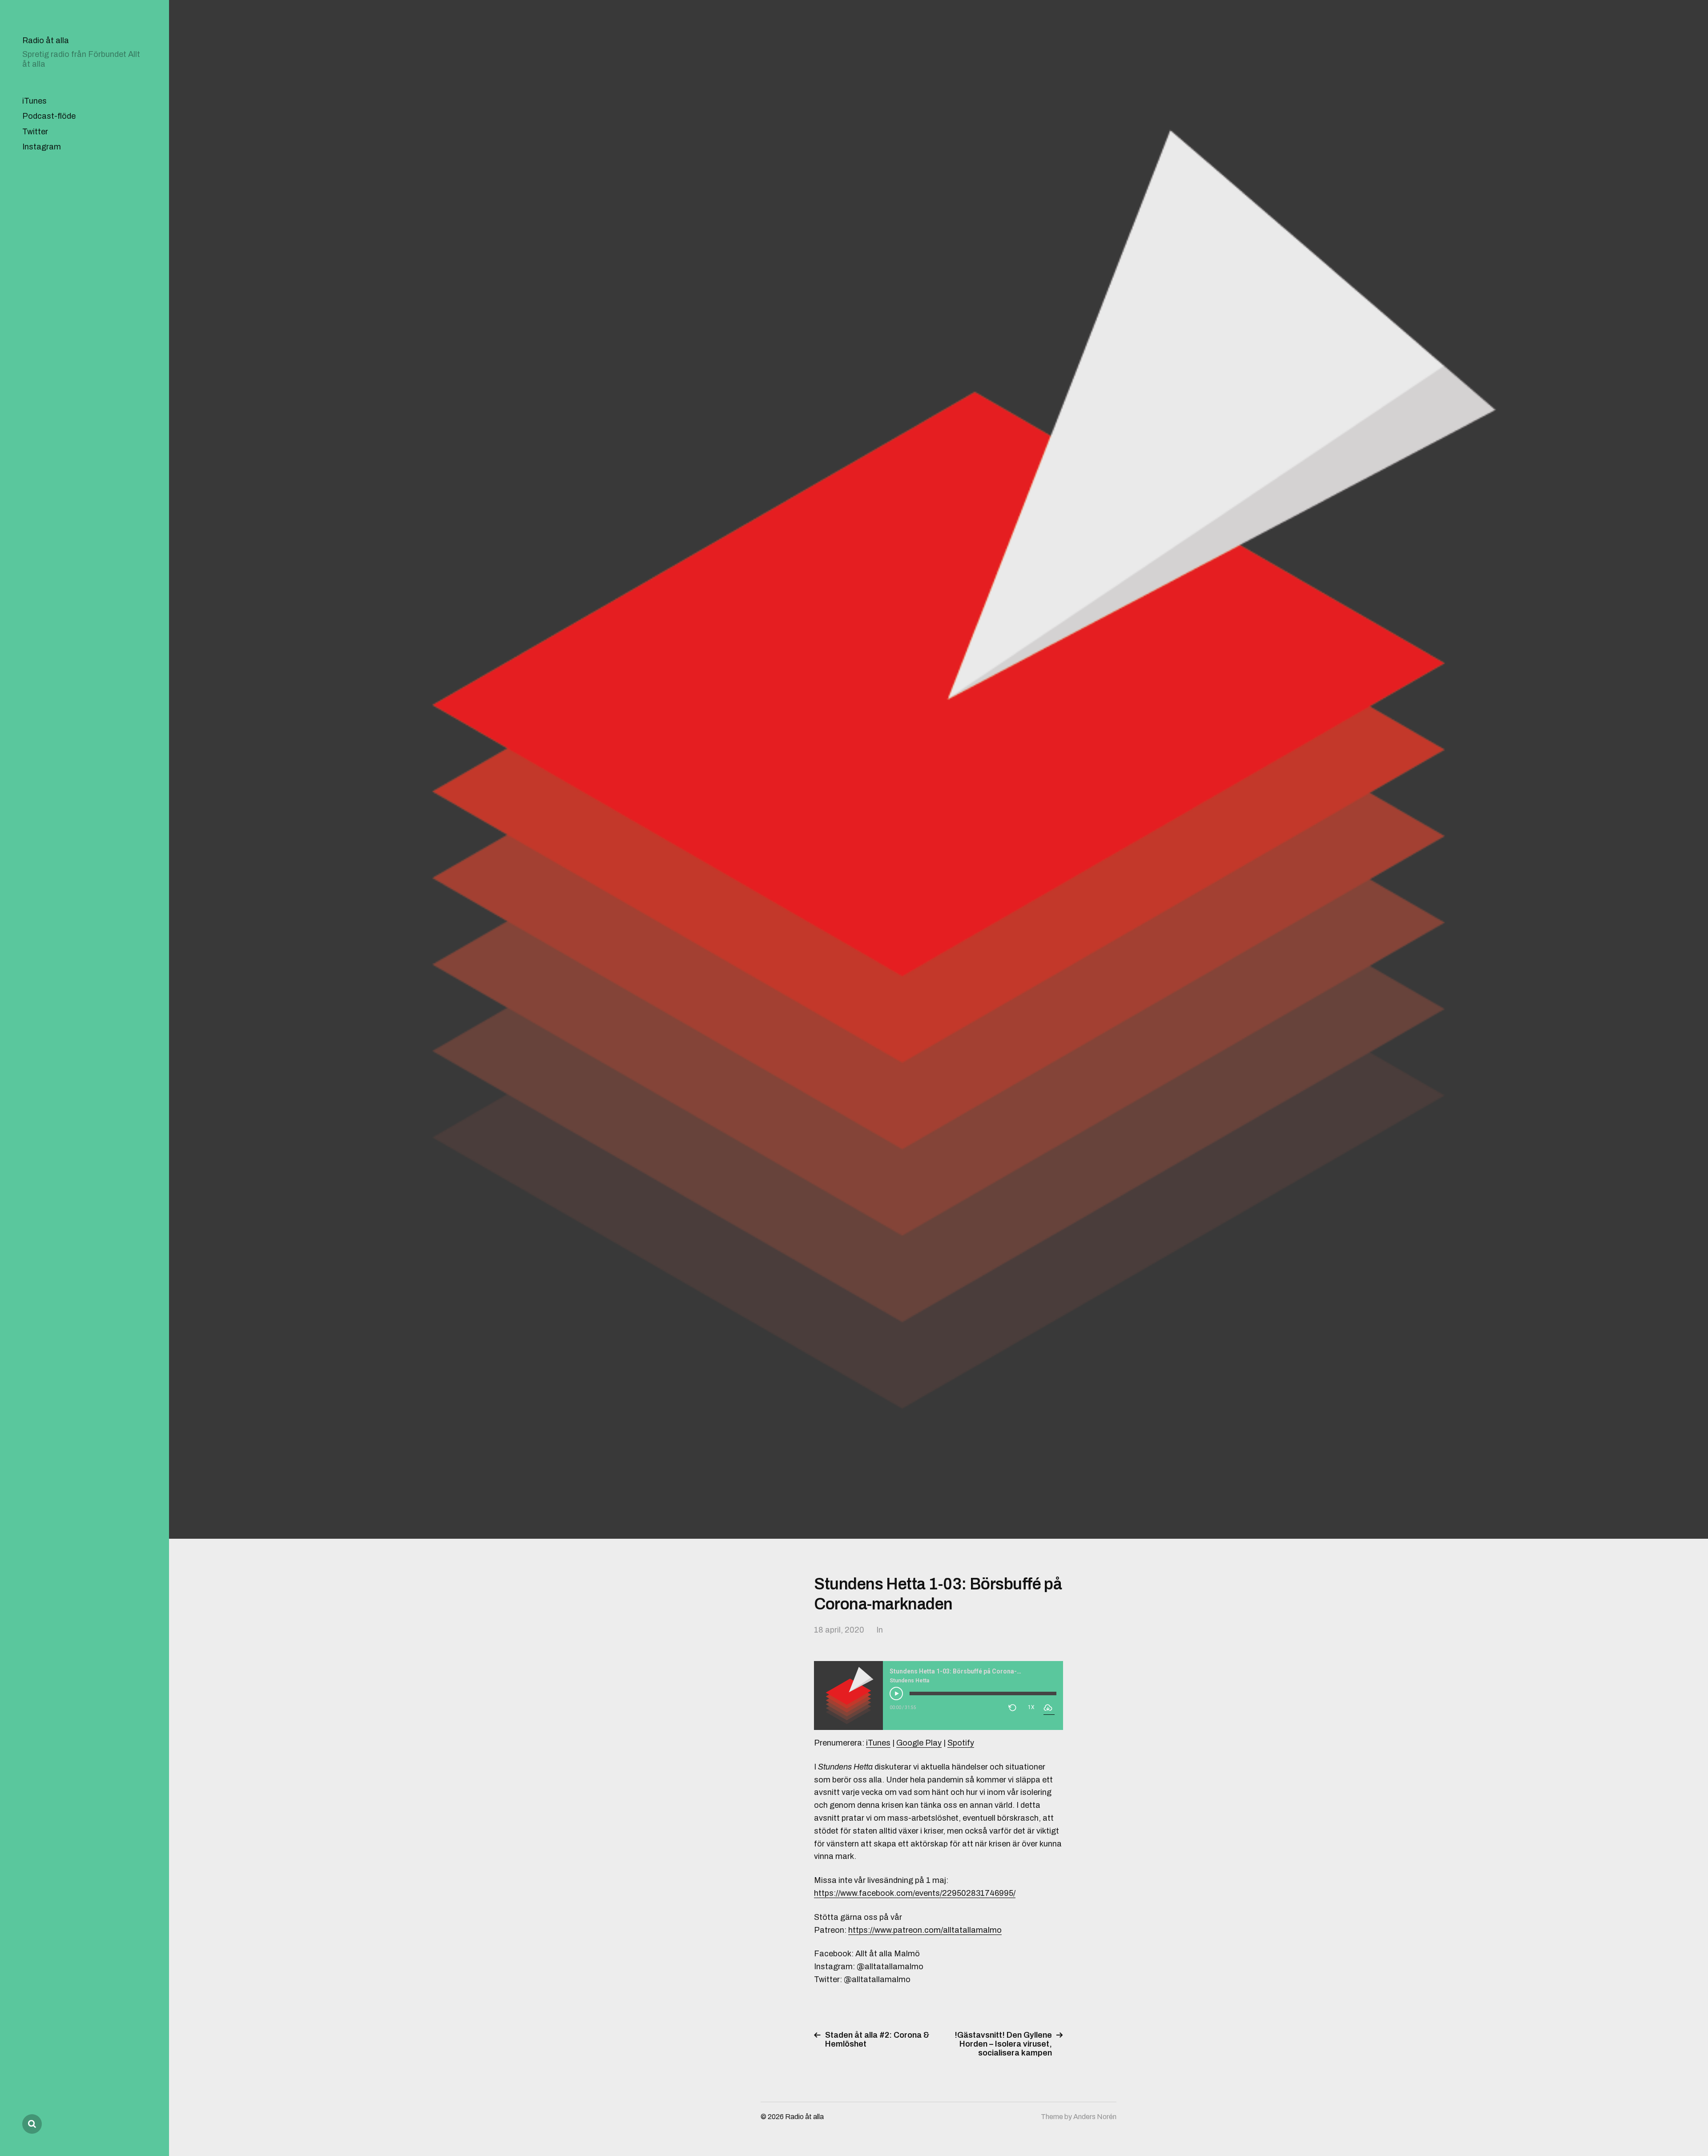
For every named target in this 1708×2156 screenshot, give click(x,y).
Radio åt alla (46, 40)
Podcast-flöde (49, 116)
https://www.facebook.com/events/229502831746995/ (915, 1893)
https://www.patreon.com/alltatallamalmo (925, 1930)
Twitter (35, 132)
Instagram (42, 147)
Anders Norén (1095, 2117)
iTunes (34, 101)
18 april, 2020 (839, 1630)
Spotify (961, 1743)
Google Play (919, 1743)
